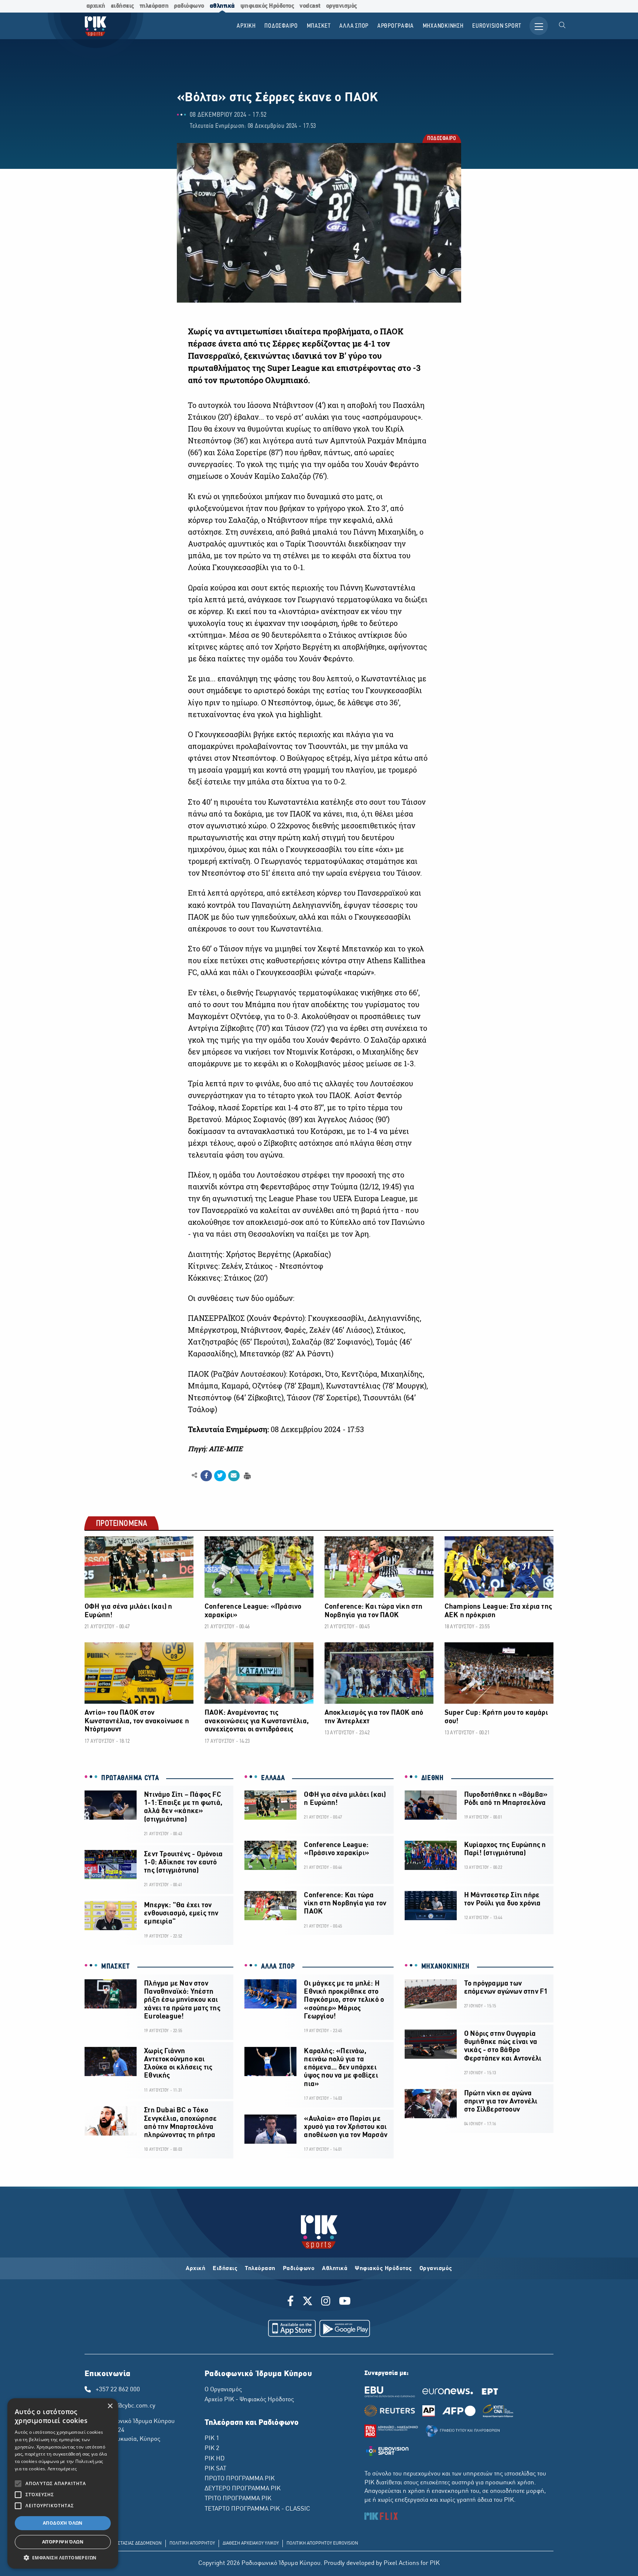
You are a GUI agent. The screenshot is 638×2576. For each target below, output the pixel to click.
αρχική (96, 6)
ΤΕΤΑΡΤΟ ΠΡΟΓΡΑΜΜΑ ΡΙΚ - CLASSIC (257, 2509)
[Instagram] (326, 2302)
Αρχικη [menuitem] (246, 26)
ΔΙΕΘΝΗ (433, 1778)
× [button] (110, 2406)
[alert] (63, 2483)
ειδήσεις (122, 6)
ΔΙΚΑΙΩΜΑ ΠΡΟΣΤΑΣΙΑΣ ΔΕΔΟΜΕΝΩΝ (125, 2543)
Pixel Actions (401, 2563)
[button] (63, 2558)
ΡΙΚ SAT (215, 2469)
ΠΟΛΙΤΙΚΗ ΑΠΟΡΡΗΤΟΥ (192, 2543)
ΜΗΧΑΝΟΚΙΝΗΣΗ (445, 1967)
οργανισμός (342, 6)
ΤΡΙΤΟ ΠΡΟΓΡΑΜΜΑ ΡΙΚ (238, 2499)
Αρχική (195, 2269)
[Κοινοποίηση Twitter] (220, 1476)
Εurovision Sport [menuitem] (497, 26)
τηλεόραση (154, 6)
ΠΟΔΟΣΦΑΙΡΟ (441, 139)
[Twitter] (308, 2302)
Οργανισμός (436, 2269)
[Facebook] (292, 2302)
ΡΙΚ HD (215, 2459)
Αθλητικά (335, 2269)
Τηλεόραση (260, 2269)
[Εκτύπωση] (246, 1475)
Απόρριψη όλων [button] (63, 2542)
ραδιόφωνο (189, 6)
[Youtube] (345, 2302)
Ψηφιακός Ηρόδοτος (383, 2269)
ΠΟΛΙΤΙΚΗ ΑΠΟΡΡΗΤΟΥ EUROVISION (322, 2543)
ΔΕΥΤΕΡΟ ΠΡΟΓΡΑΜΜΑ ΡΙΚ (243, 2489)
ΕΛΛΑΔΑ (273, 1778)
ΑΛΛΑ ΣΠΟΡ (278, 1967)
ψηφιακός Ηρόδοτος (267, 6)
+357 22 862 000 (118, 2390)
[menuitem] (562, 26)
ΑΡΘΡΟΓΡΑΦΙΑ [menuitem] (396, 26)
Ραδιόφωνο (299, 2269)
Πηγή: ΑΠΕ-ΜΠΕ (215, 1449)
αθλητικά (222, 6)
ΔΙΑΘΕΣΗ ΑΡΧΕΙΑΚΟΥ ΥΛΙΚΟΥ (251, 2543)
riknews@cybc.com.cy (126, 2406)
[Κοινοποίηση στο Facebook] (206, 1476)
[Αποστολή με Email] (234, 1476)
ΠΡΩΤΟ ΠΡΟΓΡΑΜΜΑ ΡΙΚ (240, 2479)
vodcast (310, 6)
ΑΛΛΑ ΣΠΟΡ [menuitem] (354, 26)
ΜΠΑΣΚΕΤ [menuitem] (319, 26)
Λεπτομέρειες (62, 2469)
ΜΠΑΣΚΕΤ (116, 1967)
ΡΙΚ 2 (212, 2449)
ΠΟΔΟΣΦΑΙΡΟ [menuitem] (281, 26)
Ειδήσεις (225, 2269)
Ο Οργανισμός (223, 2390)
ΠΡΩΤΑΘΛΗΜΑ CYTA (130, 1778)
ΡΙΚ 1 (212, 2439)
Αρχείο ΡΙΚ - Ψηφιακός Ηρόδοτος (249, 2400)
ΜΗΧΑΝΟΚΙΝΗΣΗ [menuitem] (443, 26)
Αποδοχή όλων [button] (63, 2523)
